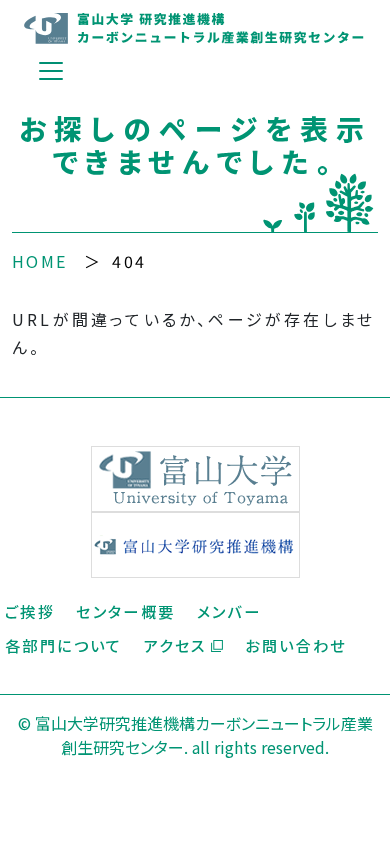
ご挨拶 (30, 611)
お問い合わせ (295, 645)
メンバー (229, 611)
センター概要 (125, 611)
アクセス (175, 645)
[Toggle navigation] (51, 71)
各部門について (64, 645)
